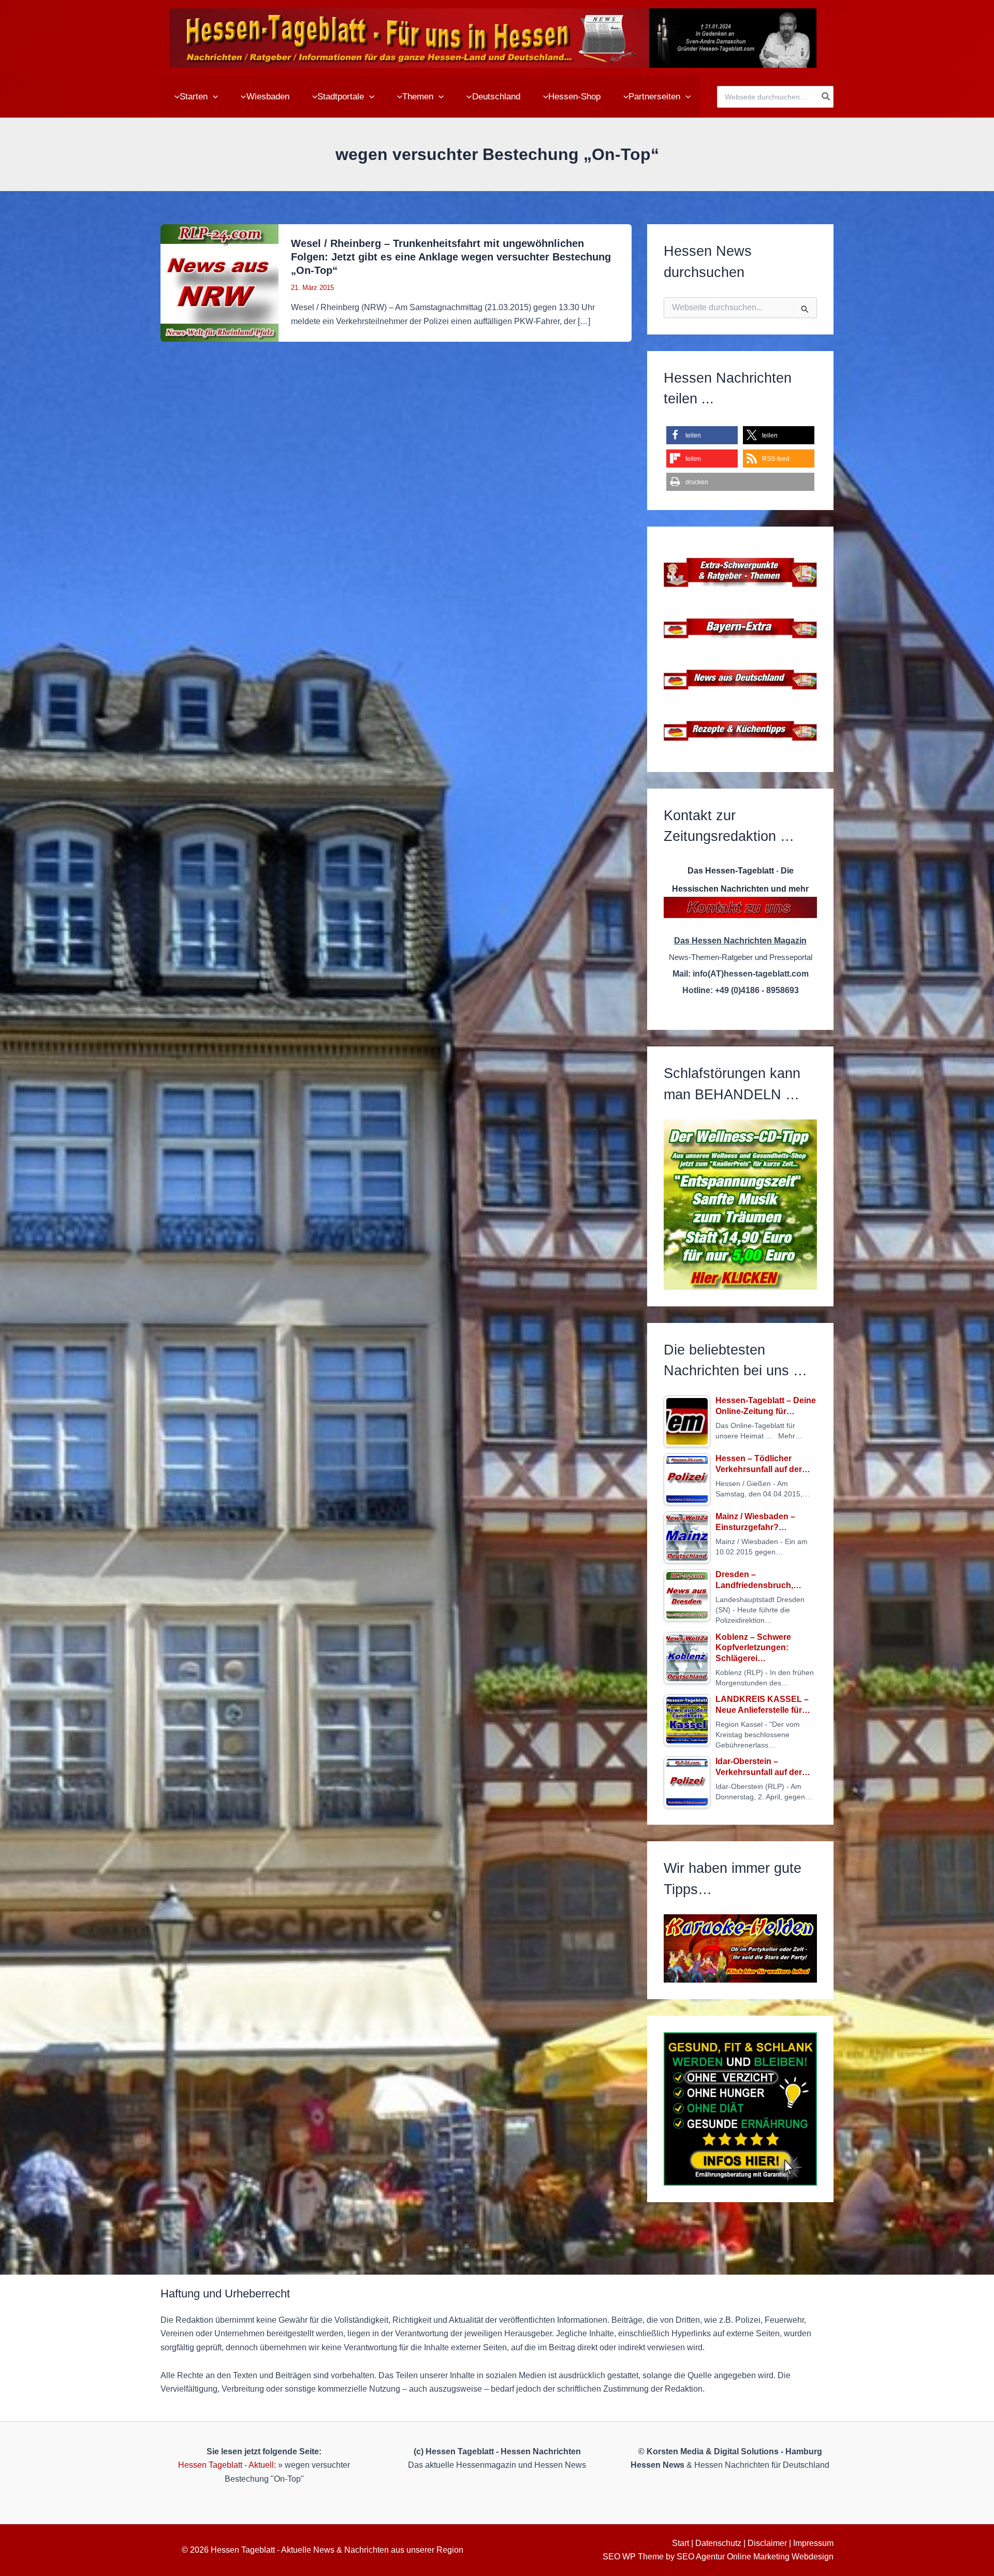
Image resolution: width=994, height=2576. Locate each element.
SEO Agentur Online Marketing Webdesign (755, 2557)
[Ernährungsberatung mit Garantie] (740, 2109)
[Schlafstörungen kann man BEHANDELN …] (740, 1205)
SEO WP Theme (633, 2557)
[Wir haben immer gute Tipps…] (740, 1948)
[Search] (826, 97)
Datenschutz (718, 2543)
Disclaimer (767, 2543)
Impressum (813, 2543)
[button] (213, 97)
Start (681, 2543)
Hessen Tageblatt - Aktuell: (227, 2465)
